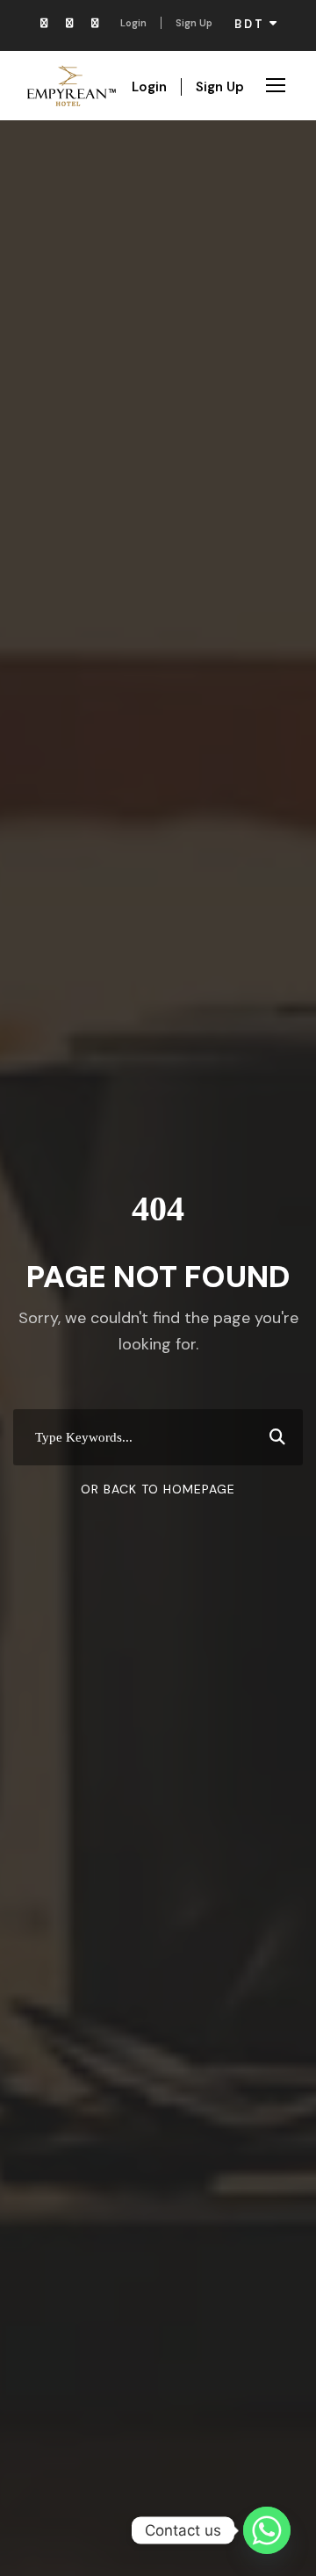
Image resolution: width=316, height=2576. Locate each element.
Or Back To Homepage (158, 1489)
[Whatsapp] (267, 2530)
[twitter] (95, 23)
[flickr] (69, 23)
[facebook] (44, 23)
